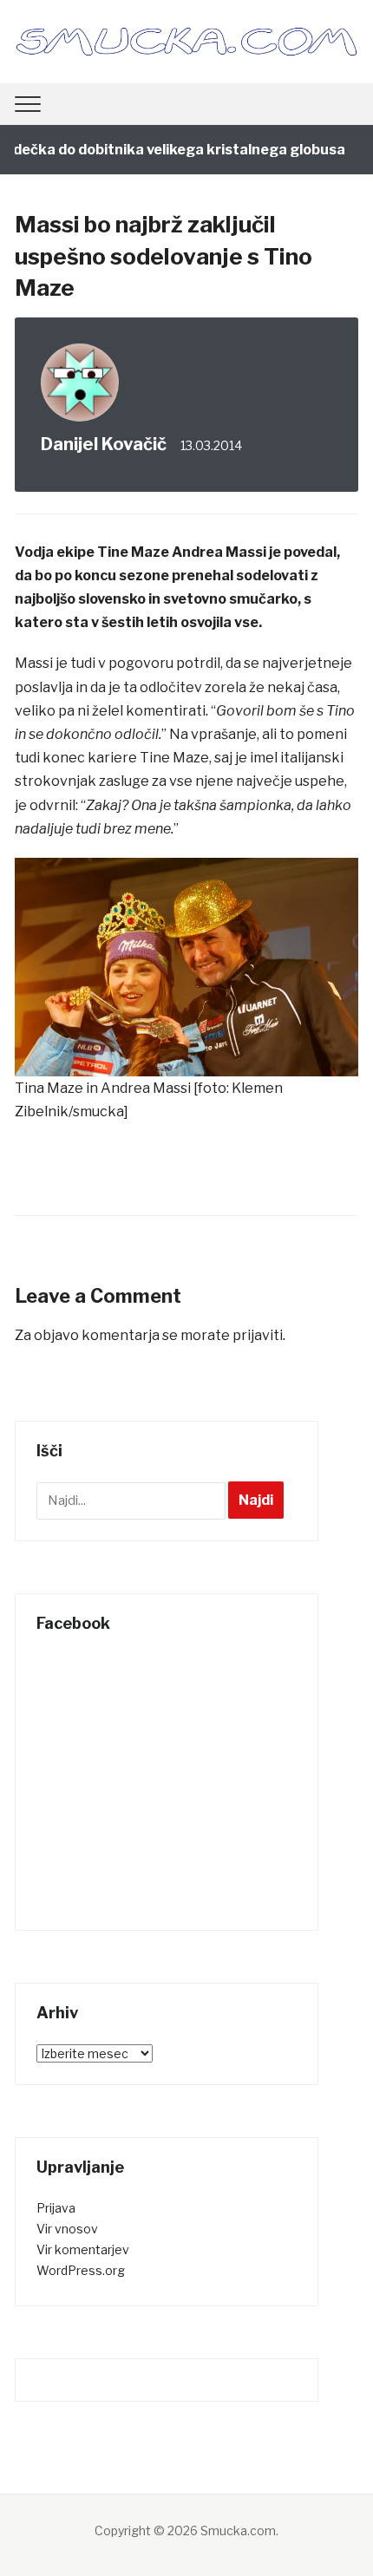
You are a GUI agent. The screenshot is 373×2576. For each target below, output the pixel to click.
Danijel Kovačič (104, 444)
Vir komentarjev (83, 2249)
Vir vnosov (67, 2229)
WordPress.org (81, 2270)
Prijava (56, 2208)
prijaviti (258, 1335)
